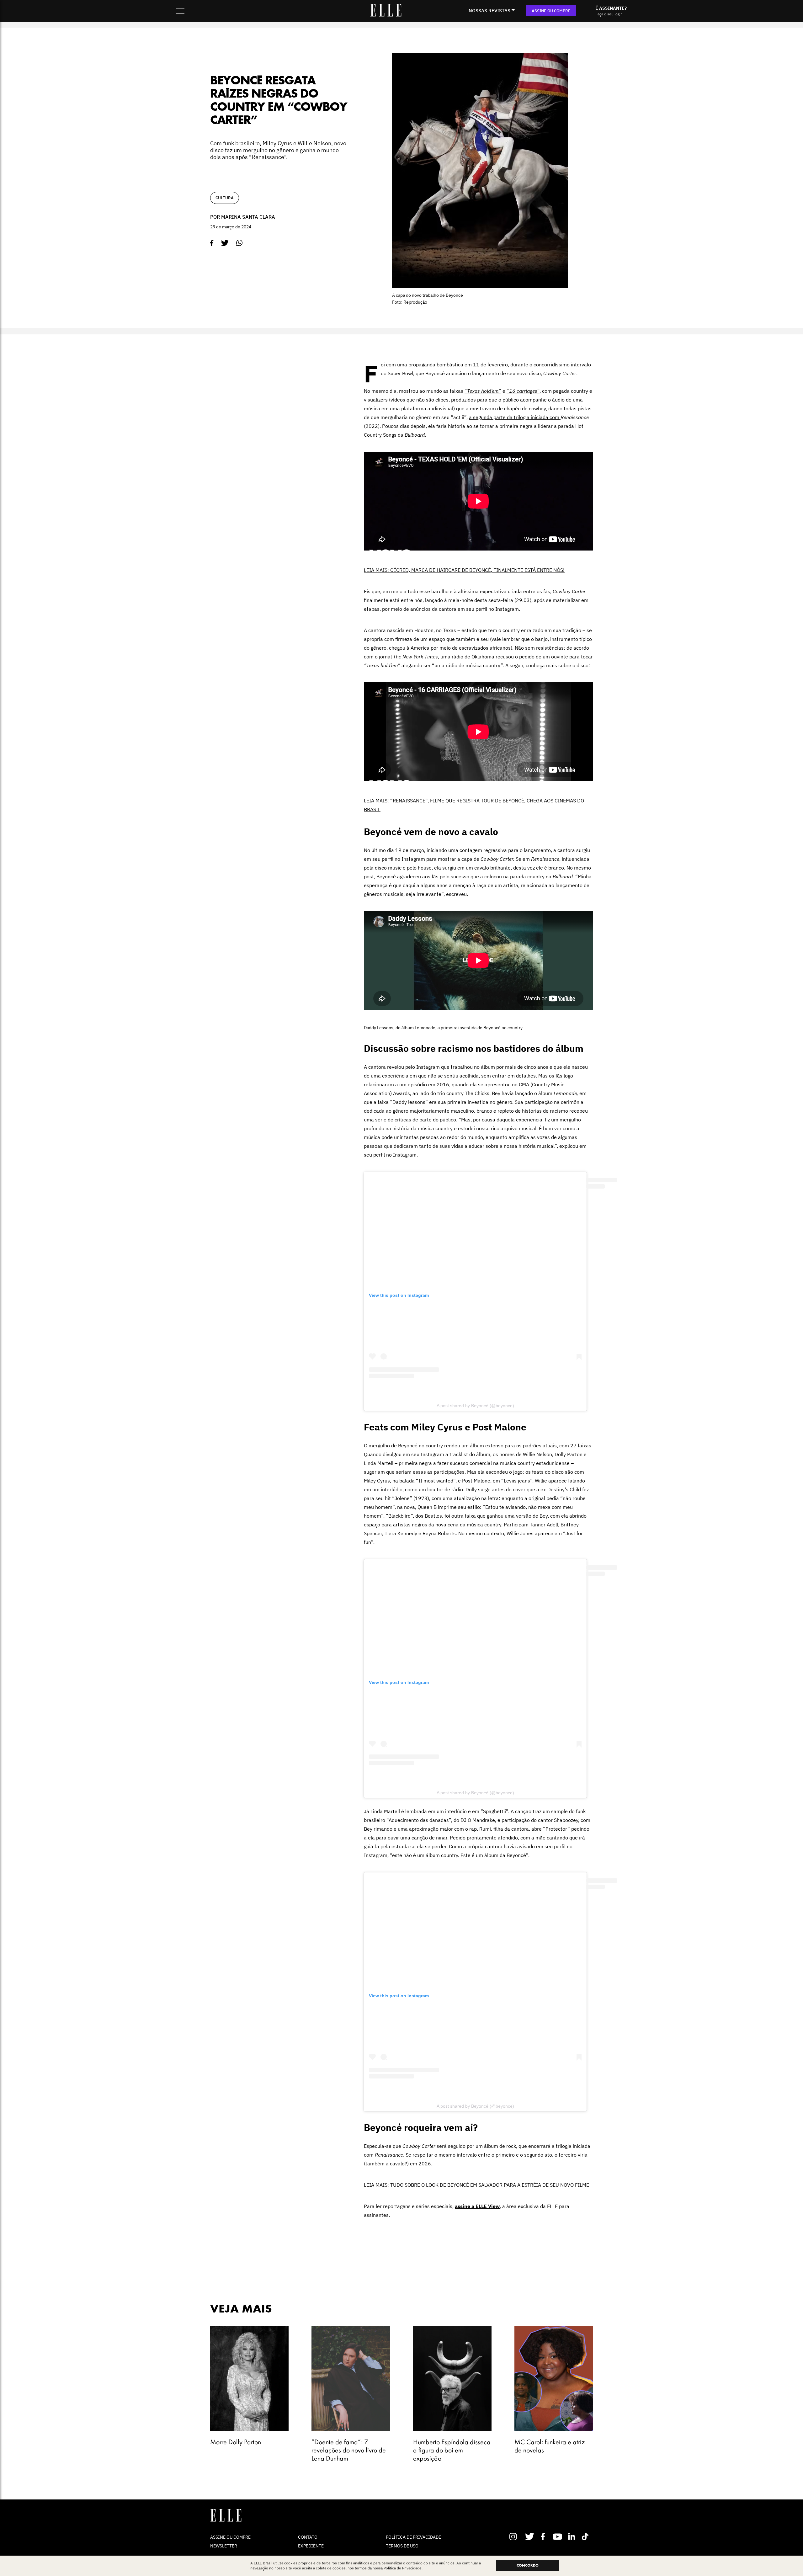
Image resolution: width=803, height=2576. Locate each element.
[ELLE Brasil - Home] (386, 15)
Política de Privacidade (403, 2568)
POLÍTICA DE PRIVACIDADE (413, 2537)
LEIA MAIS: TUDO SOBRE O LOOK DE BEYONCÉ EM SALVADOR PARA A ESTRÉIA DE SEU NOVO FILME (476, 2185)
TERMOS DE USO (402, 2546)
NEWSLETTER (224, 2546)
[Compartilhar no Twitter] (225, 243)
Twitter (530, 2536)
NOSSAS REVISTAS (489, 11)
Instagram (516, 2536)
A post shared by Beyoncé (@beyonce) (475, 1406)
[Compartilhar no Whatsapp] (239, 243)
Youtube (558, 2536)
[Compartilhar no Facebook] (212, 243)
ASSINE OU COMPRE (551, 11)
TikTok (586, 2536)
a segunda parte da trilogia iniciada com (515, 417)
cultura (225, 198)
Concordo (528, 2566)
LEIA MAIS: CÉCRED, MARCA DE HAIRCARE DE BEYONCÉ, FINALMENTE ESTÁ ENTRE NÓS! (464, 570)
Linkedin (572, 2536)
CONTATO (308, 2537)
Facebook (544, 2536)
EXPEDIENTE (311, 2546)
